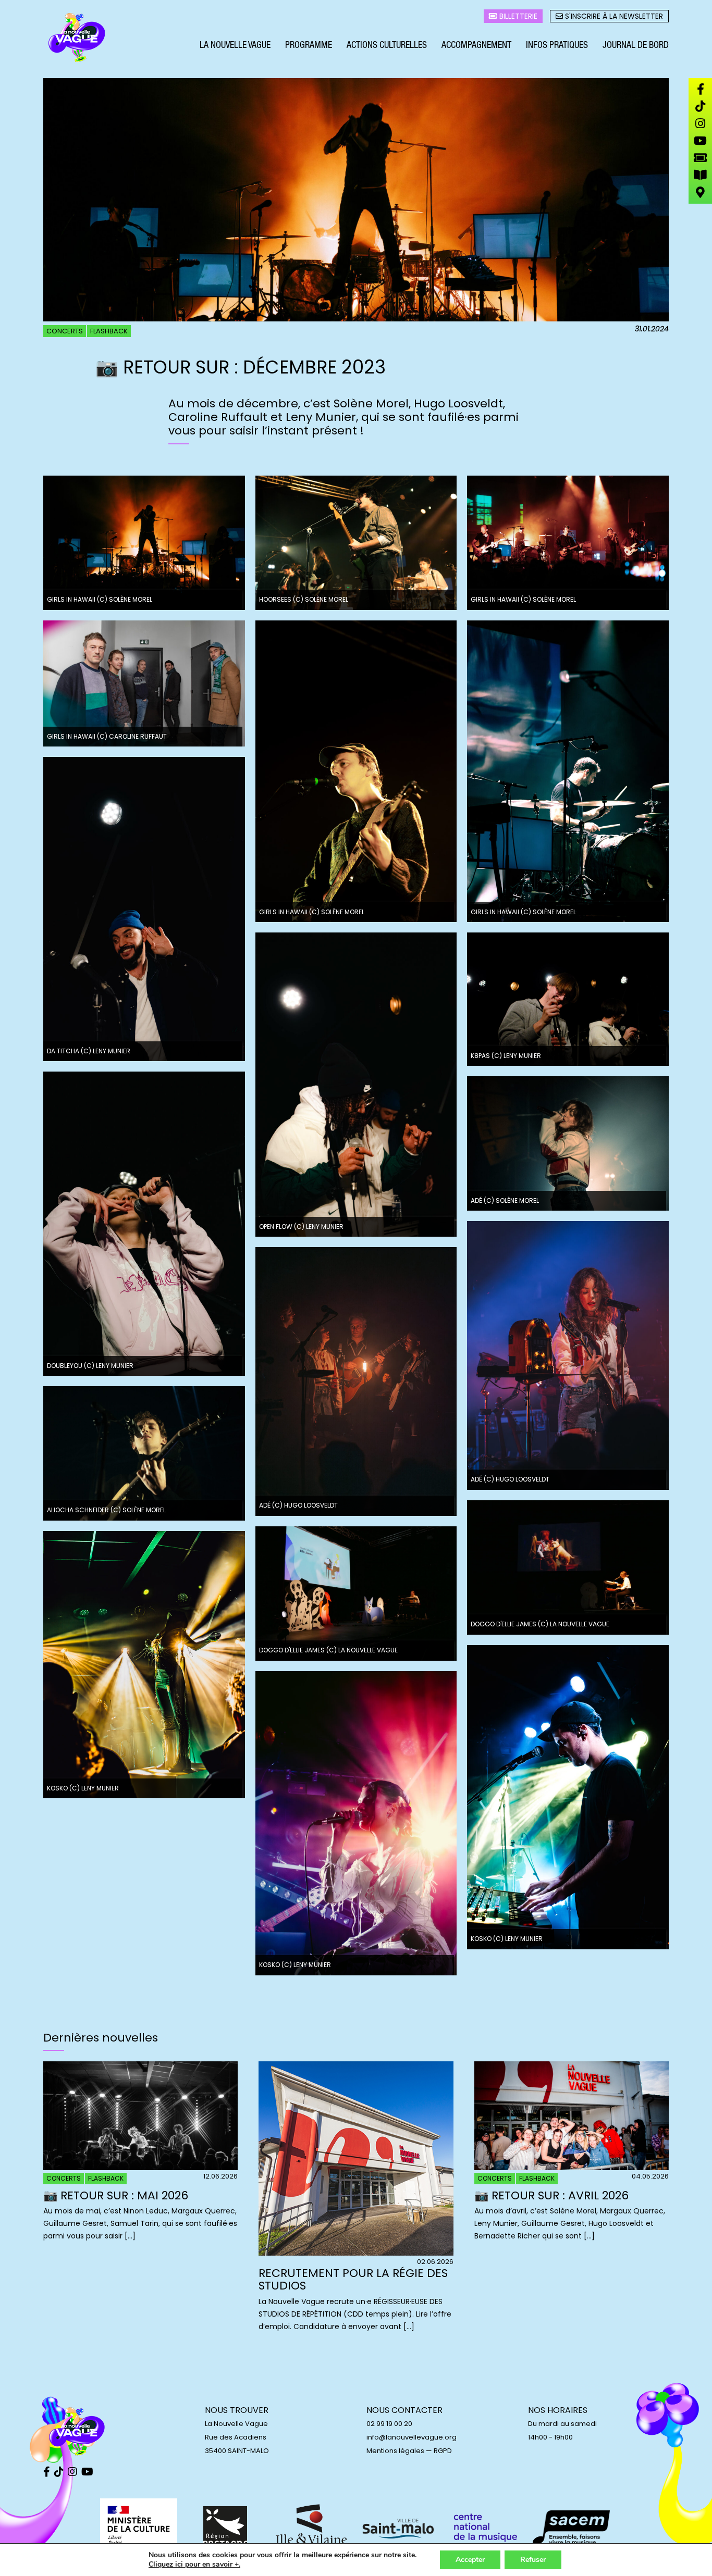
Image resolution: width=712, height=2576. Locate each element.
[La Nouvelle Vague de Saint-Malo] (77, 38)
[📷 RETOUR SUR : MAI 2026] (140, 2168)
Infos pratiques (557, 46)
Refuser (533, 2560)
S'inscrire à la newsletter (613, 16)
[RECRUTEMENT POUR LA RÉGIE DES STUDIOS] (356, 2253)
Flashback (109, 331)
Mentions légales (395, 2451)
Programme (309, 46)
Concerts (65, 331)
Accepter (470, 2560)
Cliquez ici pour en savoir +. (194, 2565)
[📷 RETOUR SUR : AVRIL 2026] (572, 2168)
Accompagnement (476, 46)
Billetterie (517, 16)
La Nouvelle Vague (235, 46)
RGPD (443, 2451)
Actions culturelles (387, 46)
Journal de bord (636, 46)
